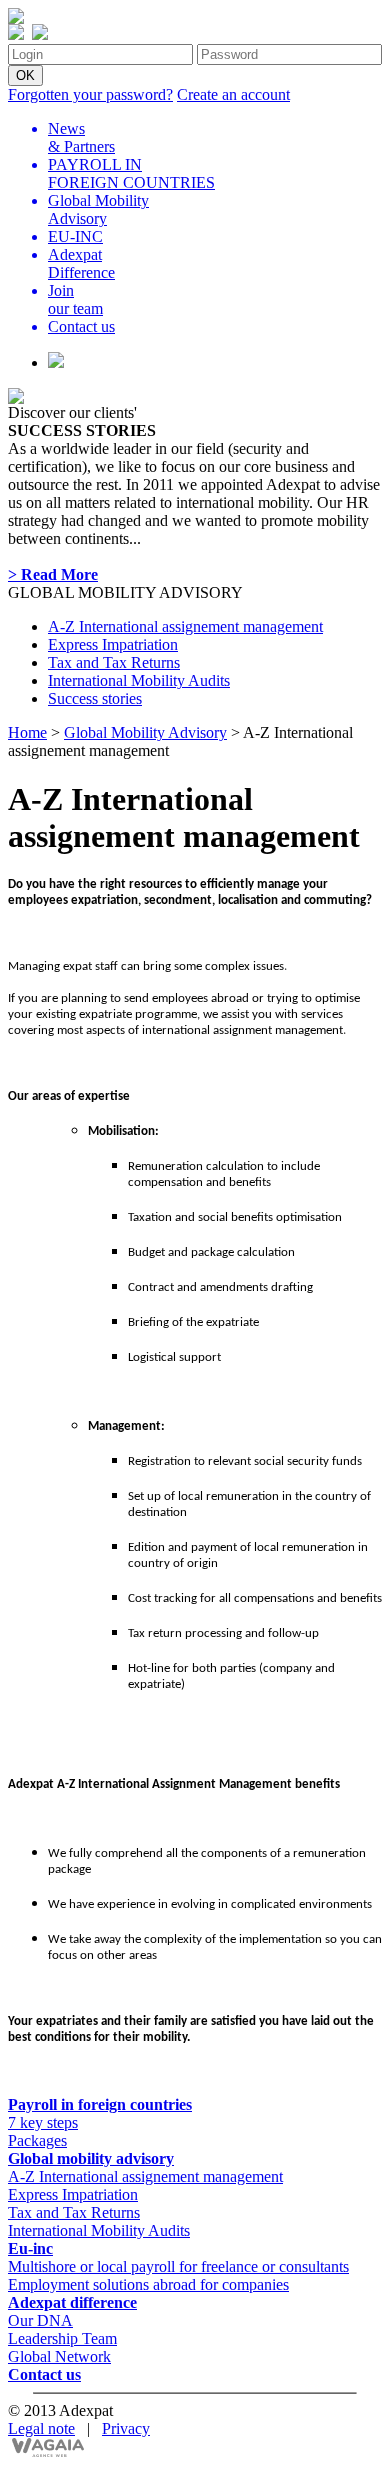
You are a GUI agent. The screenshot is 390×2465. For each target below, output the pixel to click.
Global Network (59, 2356)
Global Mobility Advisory (145, 732)
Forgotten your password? (90, 94)
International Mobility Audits (139, 680)
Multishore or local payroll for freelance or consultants (178, 2266)
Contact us (44, 2374)
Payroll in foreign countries (100, 2104)
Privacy (126, 2428)
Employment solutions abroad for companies (148, 2284)
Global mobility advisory (91, 2158)
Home (27, 732)
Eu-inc (30, 2248)
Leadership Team (62, 2338)
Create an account (233, 94)
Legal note (41, 2428)
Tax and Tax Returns (114, 662)
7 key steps (43, 2122)
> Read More (53, 574)
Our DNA (40, 2320)
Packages (37, 2140)
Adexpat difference (72, 2302)
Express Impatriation (113, 644)
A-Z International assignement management (185, 626)
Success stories (95, 698)
